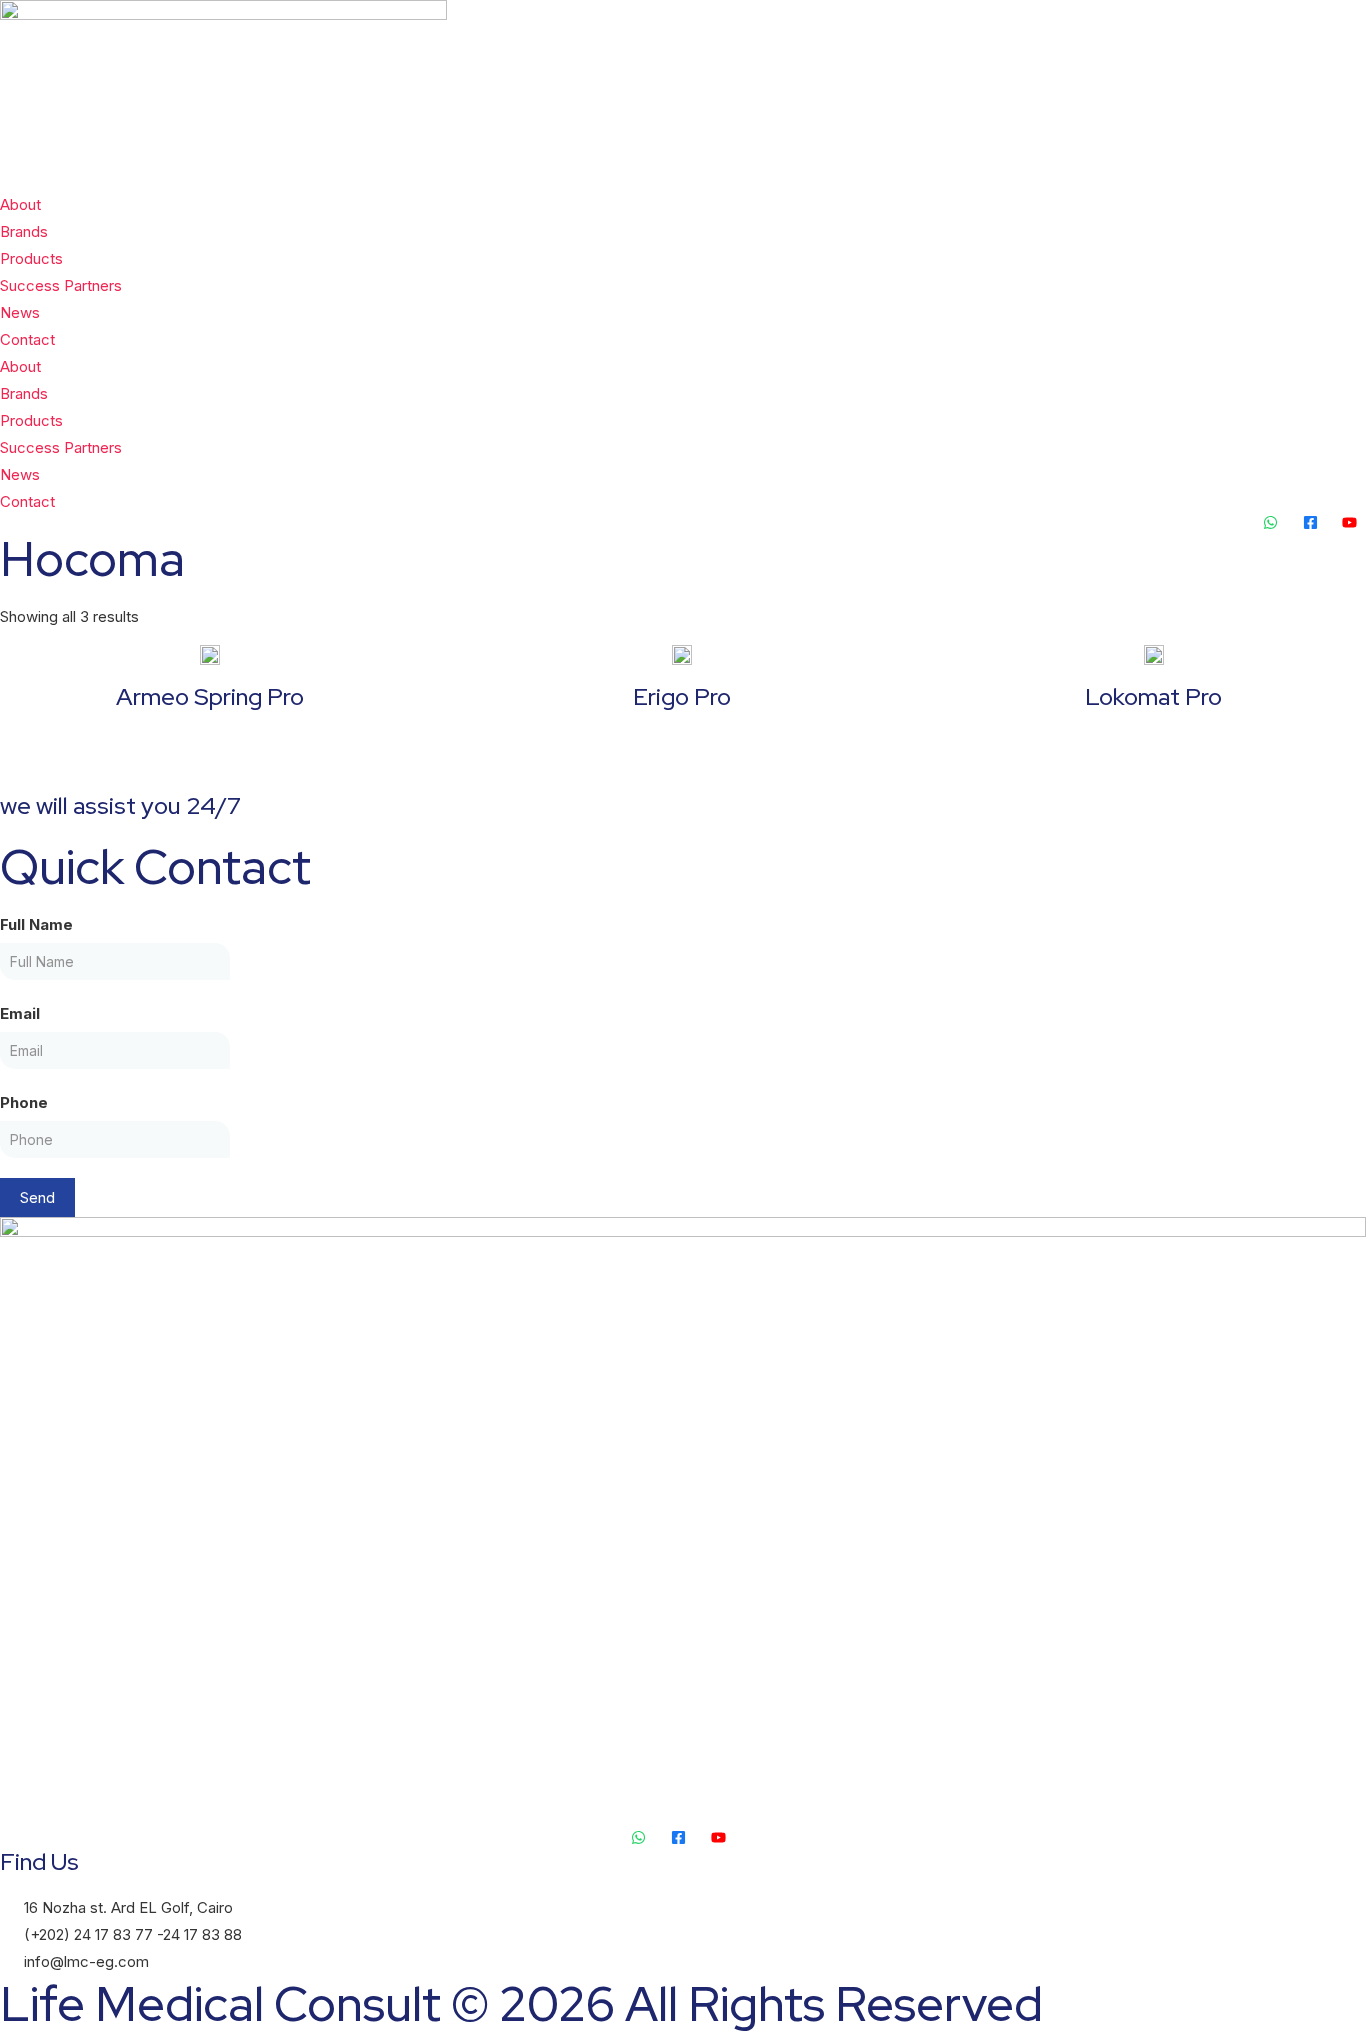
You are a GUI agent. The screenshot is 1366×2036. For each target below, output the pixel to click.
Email (20, 1013)
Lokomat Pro (1153, 696)
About (20, 204)
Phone (24, 1102)
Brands (24, 231)
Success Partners (61, 285)
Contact (27, 339)
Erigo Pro (682, 696)
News (20, 312)
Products (31, 258)
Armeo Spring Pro (210, 696)
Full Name (36, 924)
